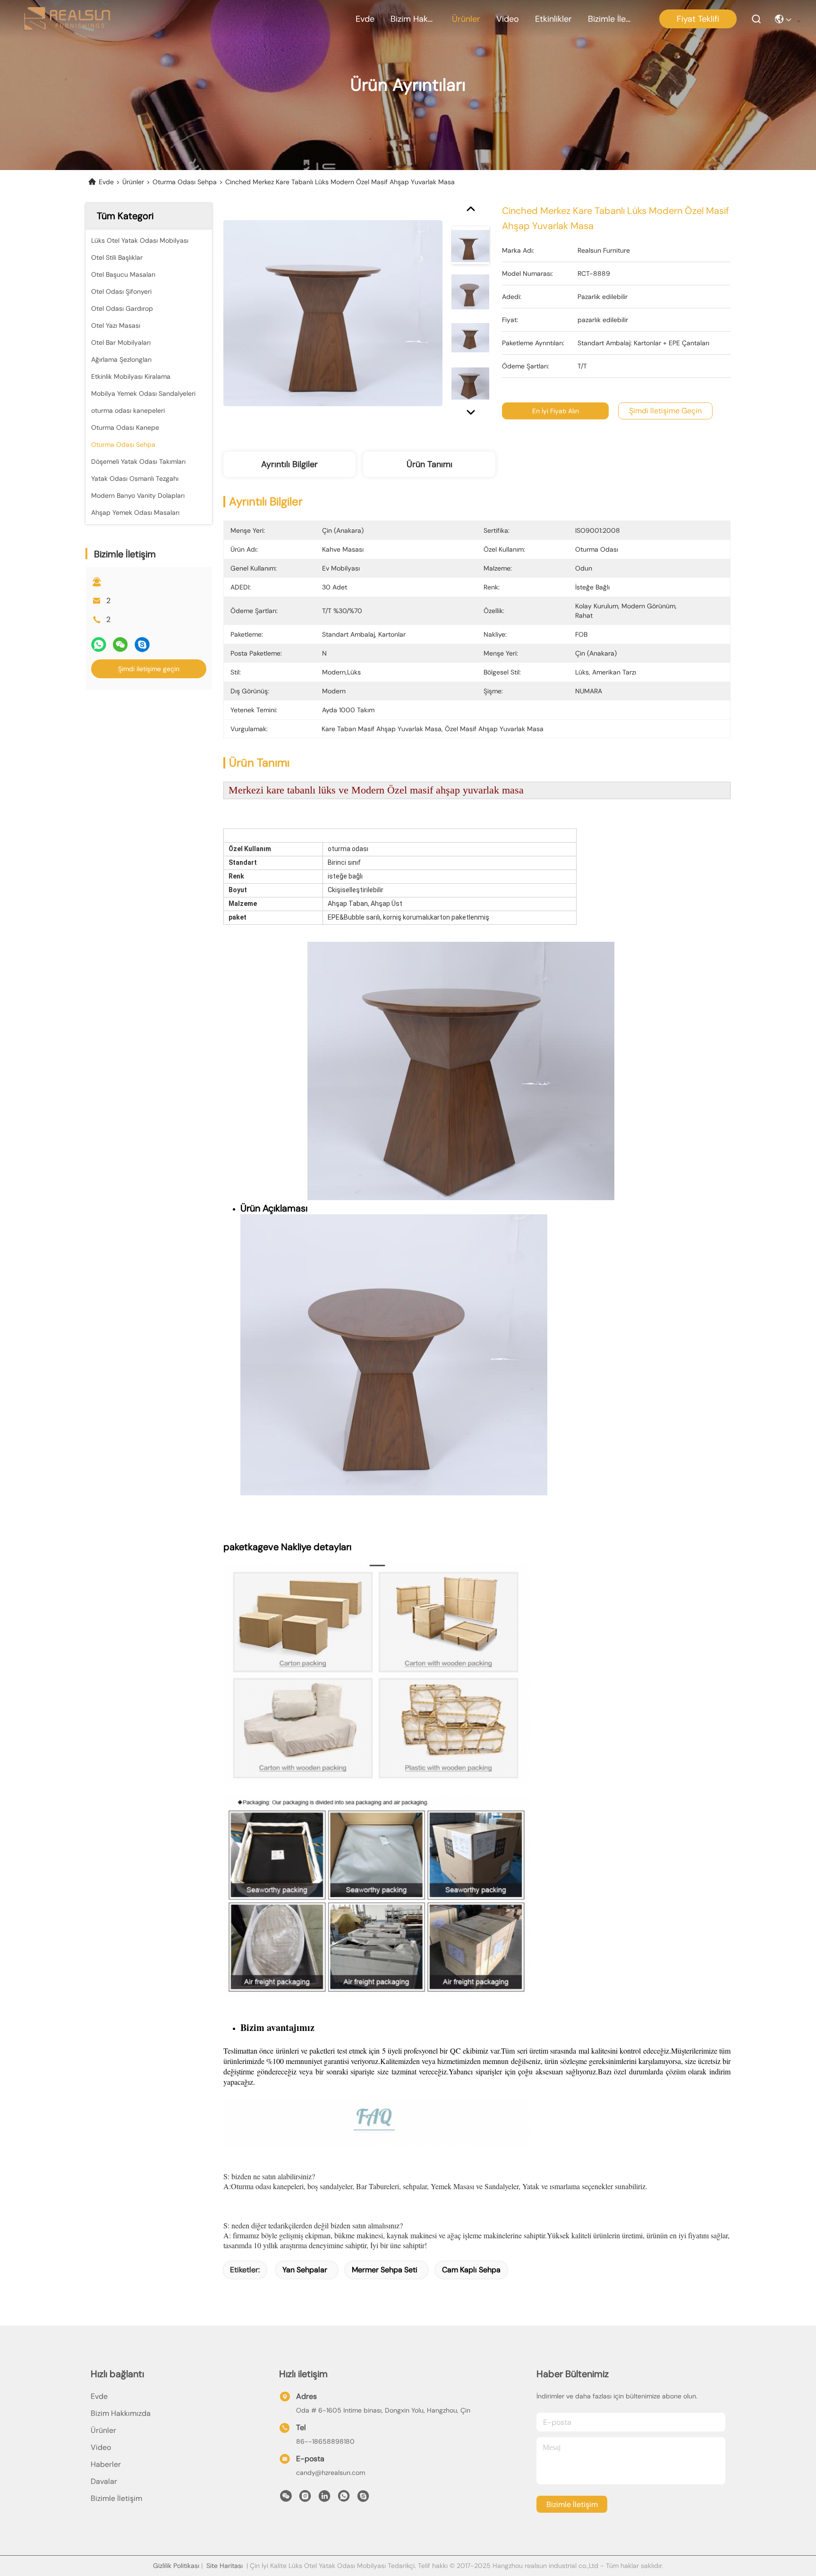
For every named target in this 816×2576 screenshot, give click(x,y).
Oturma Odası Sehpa (185, 182)
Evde (365, 19)
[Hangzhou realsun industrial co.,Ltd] (67, 19)
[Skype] (142, 644)
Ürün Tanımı (429, 464)
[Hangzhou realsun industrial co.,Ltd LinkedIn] (324, 2499)
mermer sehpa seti (385, 2270)
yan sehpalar (305, 2270)
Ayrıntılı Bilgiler (289, 464)
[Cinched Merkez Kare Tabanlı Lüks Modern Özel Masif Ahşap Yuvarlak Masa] (333, 313)
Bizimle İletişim (611, 19)
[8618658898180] (344, 2499)
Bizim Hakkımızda (413, 19)
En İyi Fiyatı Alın (556, 411)
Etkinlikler (553, 19)
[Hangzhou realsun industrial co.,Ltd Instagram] (305, 2499)
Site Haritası (225, 2566)
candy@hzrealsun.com (331, 2473)
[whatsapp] (99, 644)
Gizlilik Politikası (176, 2566)
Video (508, 19)
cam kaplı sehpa (471, 2270)
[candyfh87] (363, 2499)
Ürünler (466, 19)
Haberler (106, 2464)
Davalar (104, 2481)
